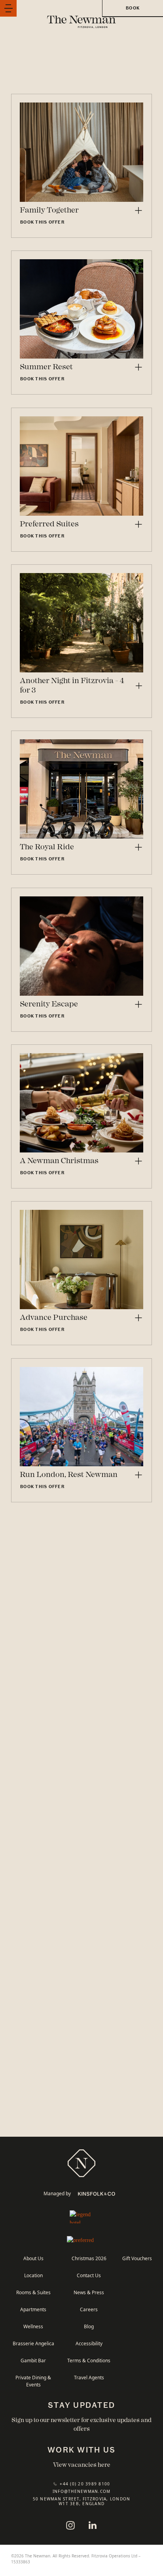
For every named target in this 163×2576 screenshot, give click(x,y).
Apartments (33, 2309)
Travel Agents (89, 2377)
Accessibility (89, 2343)
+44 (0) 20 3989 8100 (85, 2484)
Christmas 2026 (89, 2258)
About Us (33, 2258)
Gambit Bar (33, 2360)
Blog (89, 2326)
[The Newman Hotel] (81, 2163)
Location (33, 2275)
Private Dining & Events (33, 2381)
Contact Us (89, 2275)
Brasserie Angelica (33, 2343)
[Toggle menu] (8, 8)
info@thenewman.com (82, 2491)
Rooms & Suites (33, 2292)
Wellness (33, 2326)
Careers (89, 2309)
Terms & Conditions (89, 2360)
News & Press (89, 2292)
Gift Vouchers (137, 2258)
